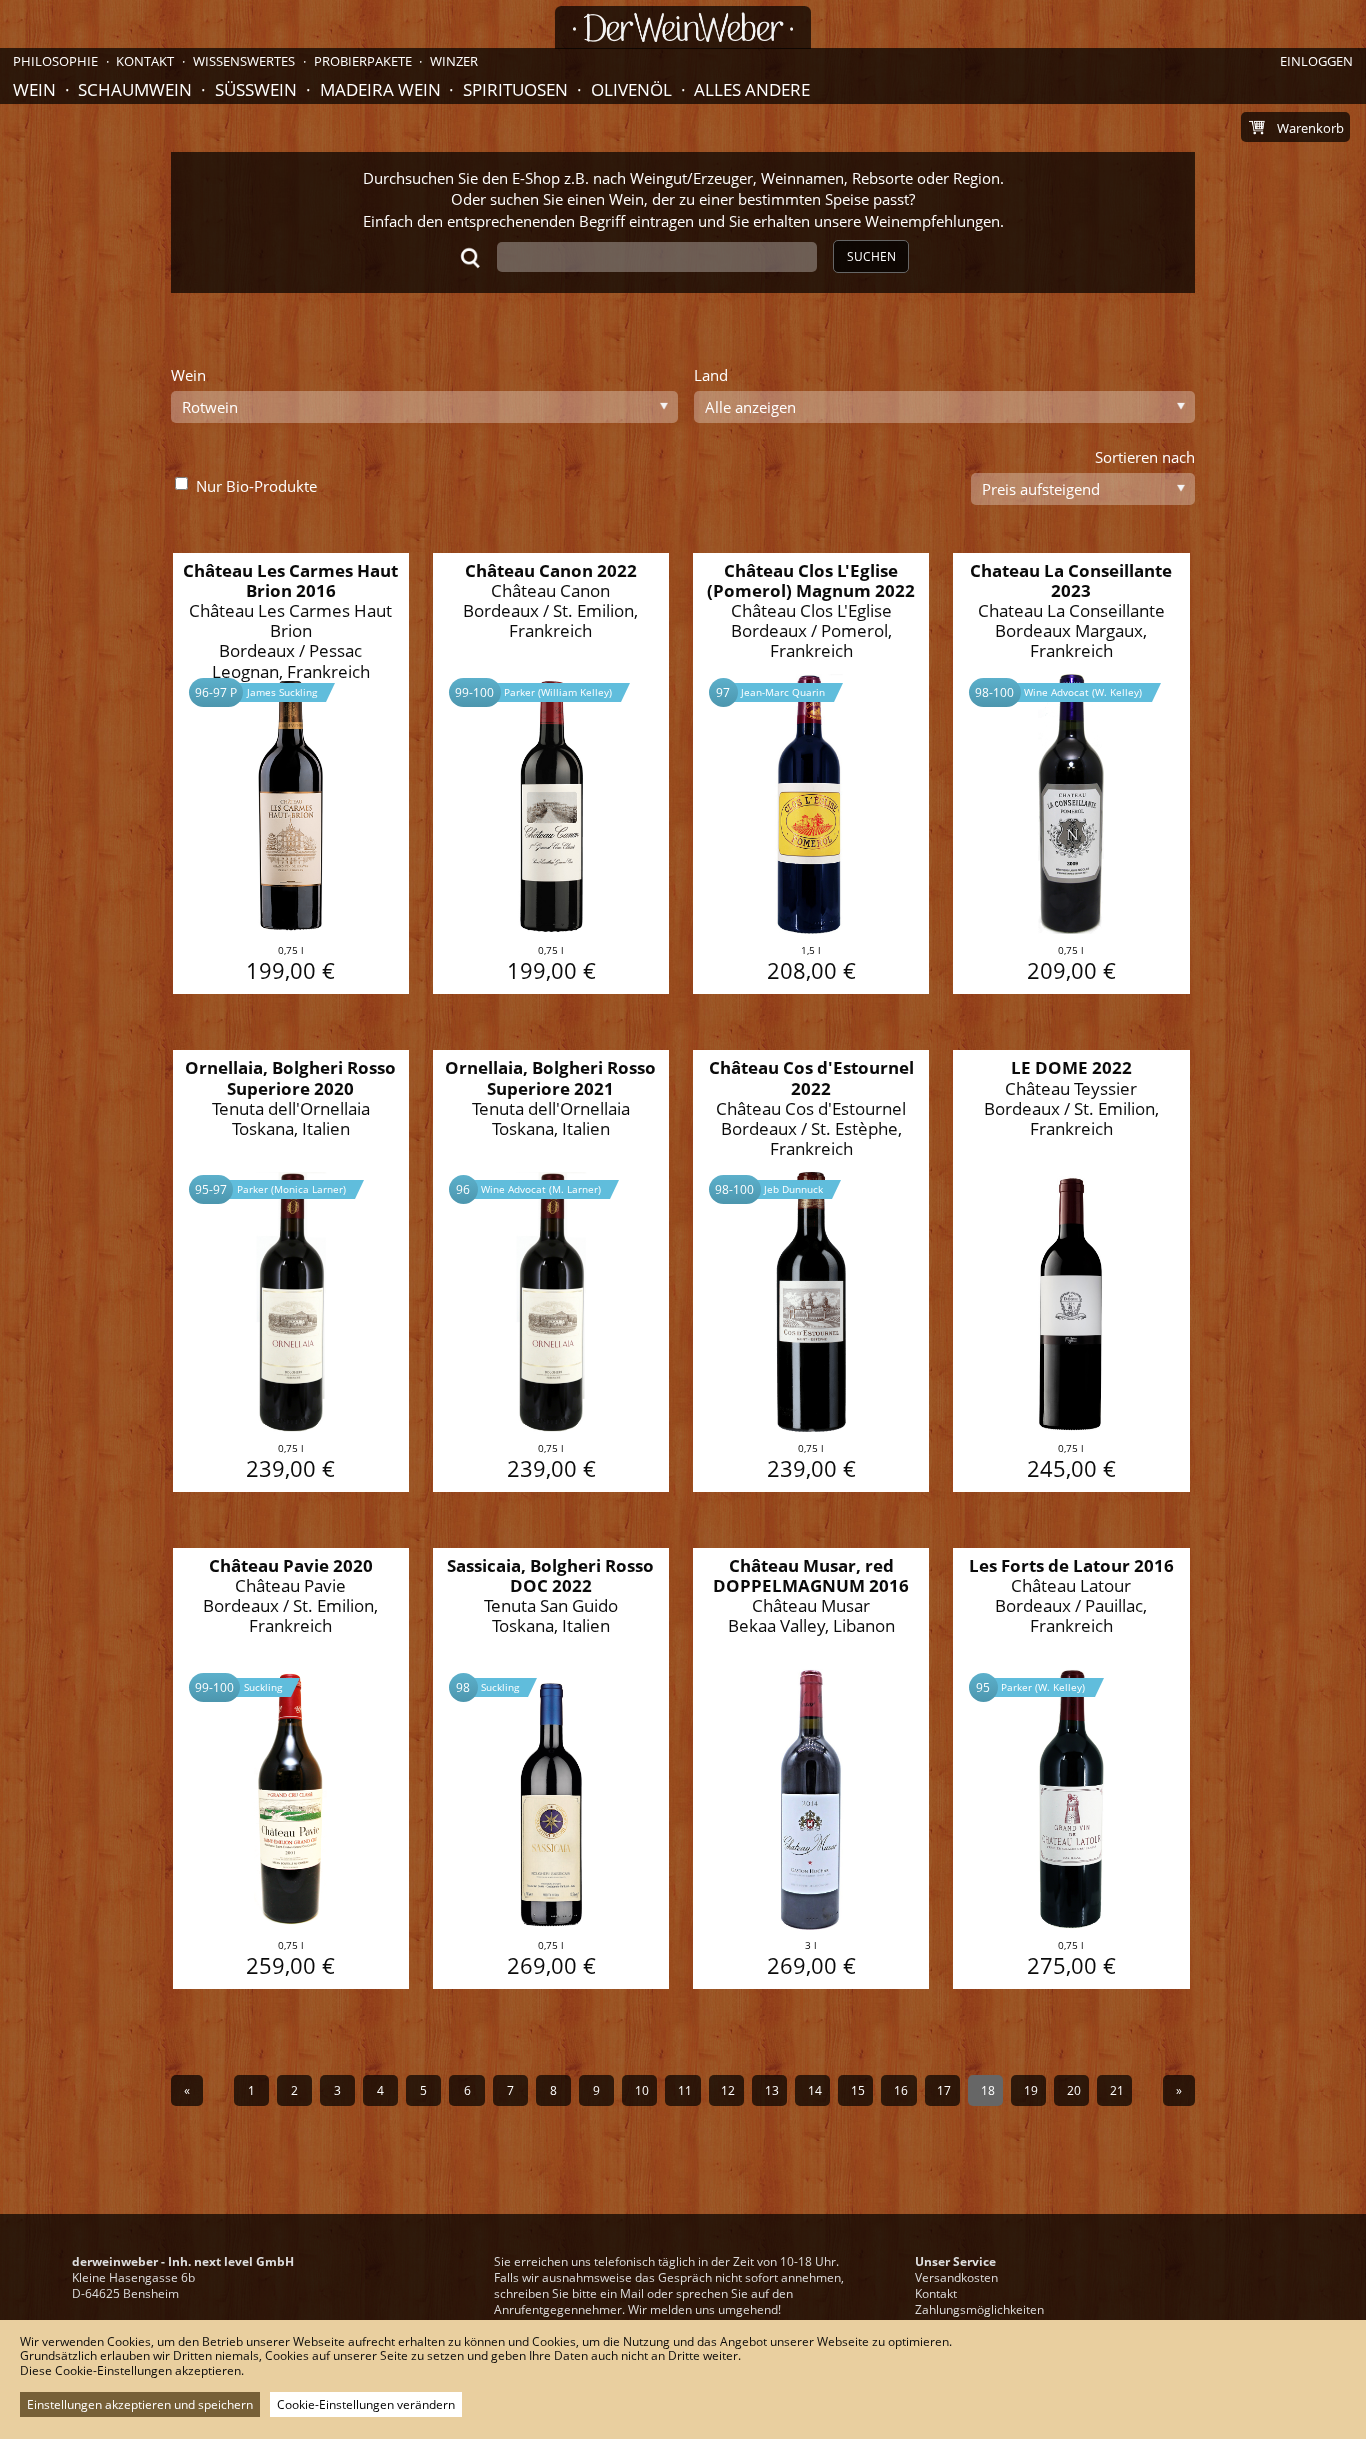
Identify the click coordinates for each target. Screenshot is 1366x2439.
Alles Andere (752, 89)
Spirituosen (515, 89)
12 (728, 2090)
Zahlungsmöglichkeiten (979, 2309)
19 (1031, 2090)
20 (1074, 2090)
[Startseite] (683, 27)
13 (772, 2090)
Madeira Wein (380, 89)
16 (901, 2090)
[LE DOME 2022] (1071, 1271)
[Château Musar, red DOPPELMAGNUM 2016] (811, 1769)
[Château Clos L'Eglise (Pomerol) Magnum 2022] (811, 774)
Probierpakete (363, 61)
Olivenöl (631, 89)
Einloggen (1316, 61)
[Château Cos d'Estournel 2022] (811, 1271)
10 (642, 2090)
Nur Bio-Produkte (256, 486)
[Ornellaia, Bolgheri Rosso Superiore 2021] (551, 1271)
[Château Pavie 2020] (291, 1769)
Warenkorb (1310, 128)
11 (685, 2090)
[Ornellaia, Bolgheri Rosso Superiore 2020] (291, 1271)
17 (944, 2090)
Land (711, 375)
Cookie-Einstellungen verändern (366, 2404)
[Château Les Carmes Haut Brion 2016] (291, 774)
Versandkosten (956, 2277)
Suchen (871, 256)
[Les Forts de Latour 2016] (1071, 1769)
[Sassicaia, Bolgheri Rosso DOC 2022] (551, 1769)
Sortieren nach (1145, 457)
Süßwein (256, 89)
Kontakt (936, 2293)
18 (988, 2090)
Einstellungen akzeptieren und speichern (140, 2404)
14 (815, 2090)
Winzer (454, 61)
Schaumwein (135, 89)
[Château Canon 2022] (551, 774)
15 (858, 2090)
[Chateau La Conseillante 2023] (1071, 774)
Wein (34, 89)
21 (1117, 2090)
